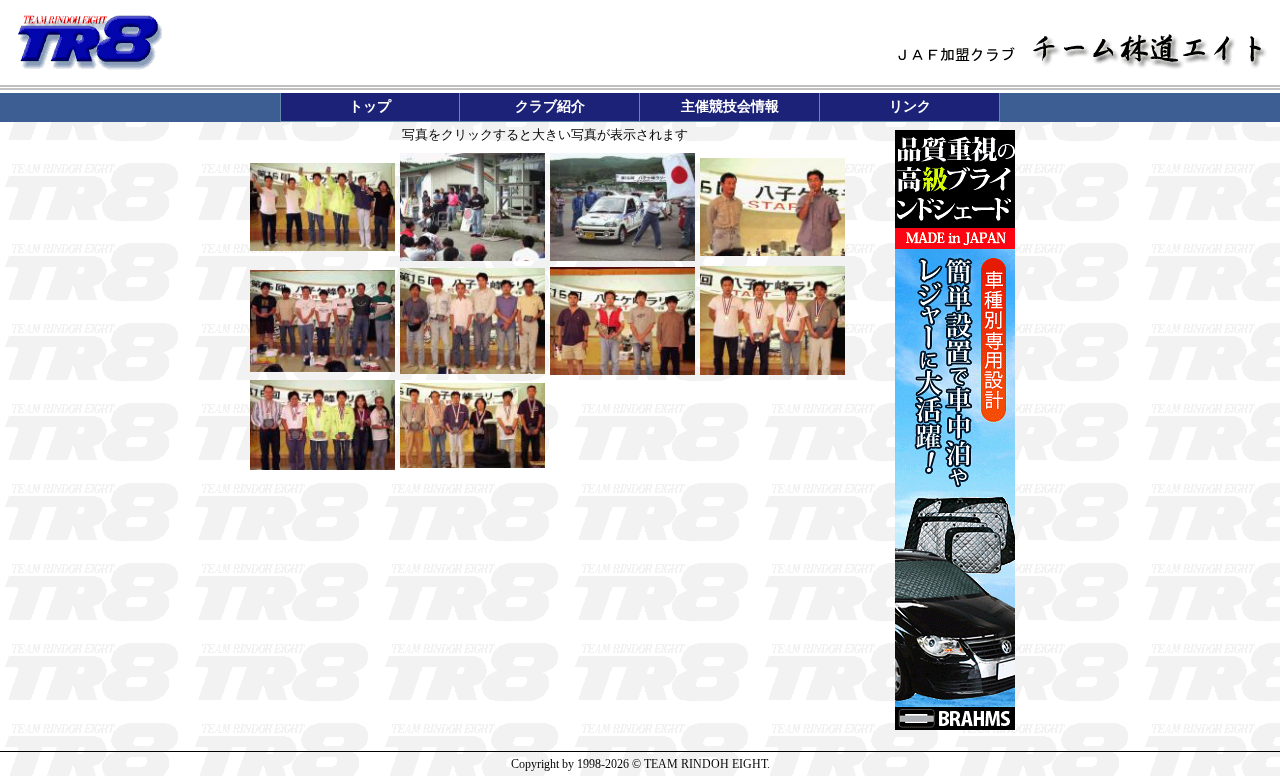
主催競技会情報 (730, 106)
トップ (370, 106)
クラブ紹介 (550, 106)
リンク (910, 106)
